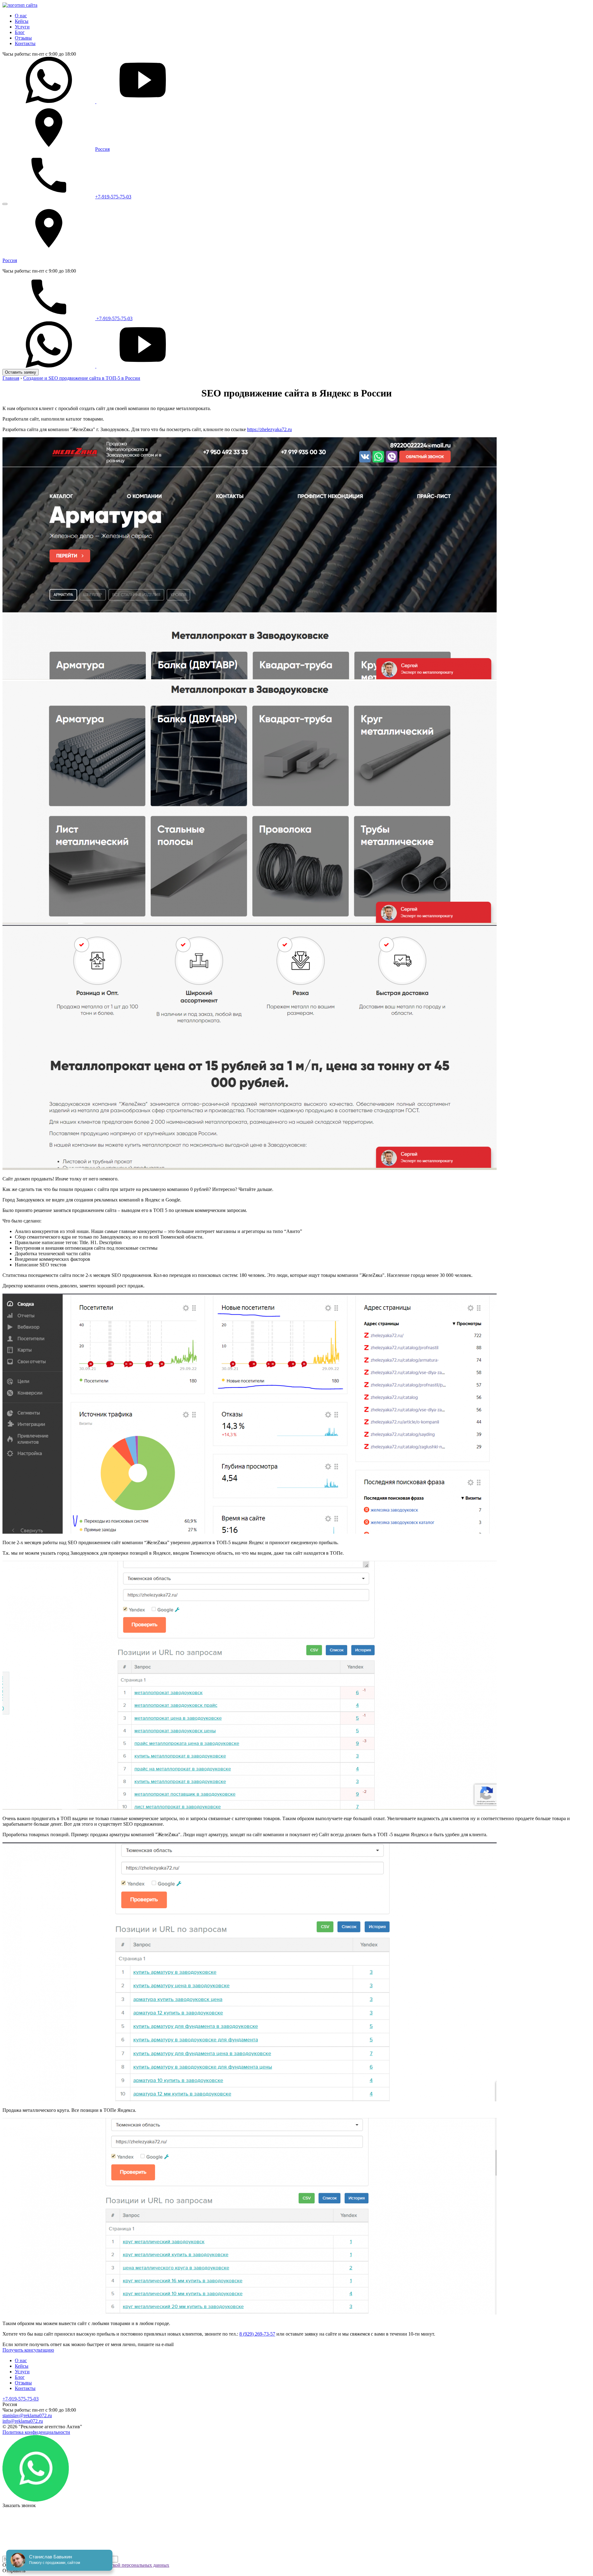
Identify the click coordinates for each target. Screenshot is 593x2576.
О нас (21, 16)
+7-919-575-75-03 (113, 197)
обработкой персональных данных (133, 2565)
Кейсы (22, 21)
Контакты (25, 43)
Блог (20, 32)
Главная (11, 378)
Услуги (22, 27)
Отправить (14, 2571)
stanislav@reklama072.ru (27, 2415)
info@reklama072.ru (23, 2421)
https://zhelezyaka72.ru (269, 429)
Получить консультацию (28, 2350)
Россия (102, 149)
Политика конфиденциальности (36, 2432)
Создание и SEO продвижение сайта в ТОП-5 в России (82, 378)
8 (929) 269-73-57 (257, 2334)
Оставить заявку (21, 372)
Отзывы (23, 38)
